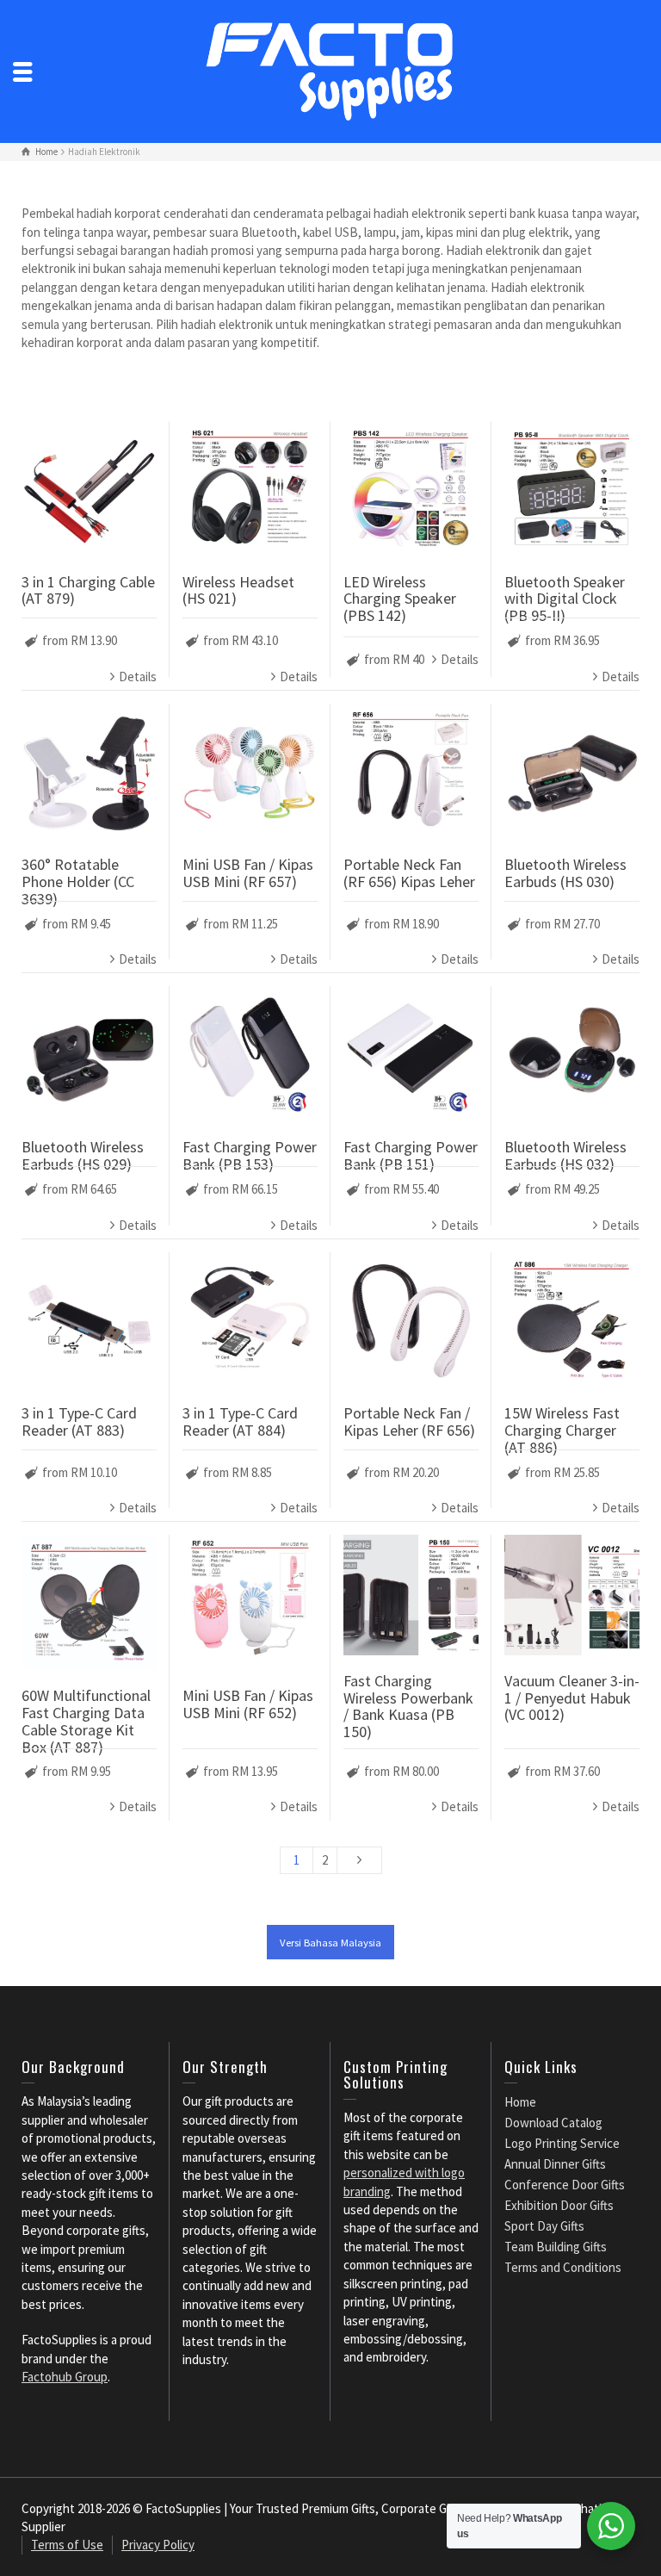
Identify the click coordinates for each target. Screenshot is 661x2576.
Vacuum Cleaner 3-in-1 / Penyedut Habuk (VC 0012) (572, 1698)
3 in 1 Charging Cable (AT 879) (88, 590)
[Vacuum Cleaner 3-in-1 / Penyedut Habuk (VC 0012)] (572, 1595)
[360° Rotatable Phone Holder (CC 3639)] (89, 771)
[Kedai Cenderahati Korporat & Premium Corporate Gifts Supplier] (330, 70)
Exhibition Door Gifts (559, 2205)
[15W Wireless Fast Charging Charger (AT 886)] (572, 1320)
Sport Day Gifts (544, 2226)
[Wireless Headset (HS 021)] (250, 489)
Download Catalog (553, 2123)
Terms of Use (67, 2545)
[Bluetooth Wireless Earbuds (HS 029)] (89, 1054)
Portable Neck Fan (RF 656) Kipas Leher (409, 873)
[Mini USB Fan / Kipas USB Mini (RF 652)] (250, 1602)
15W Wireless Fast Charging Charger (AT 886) (562, 1430)
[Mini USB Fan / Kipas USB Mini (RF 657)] (250, 771)
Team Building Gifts (556, 2247)
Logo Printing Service (562, 2143)
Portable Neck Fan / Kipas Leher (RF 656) (409, 1421)
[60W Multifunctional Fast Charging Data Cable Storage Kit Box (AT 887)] (89, 1602)
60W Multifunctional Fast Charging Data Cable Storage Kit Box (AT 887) (86, 1721)
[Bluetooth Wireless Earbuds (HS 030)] (572, 771)
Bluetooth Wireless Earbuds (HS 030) (565, 873)
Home (520, 2102)
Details (138, 677)
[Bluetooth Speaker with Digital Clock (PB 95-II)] (572, 489)
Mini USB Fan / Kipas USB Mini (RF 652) (248, 1704)
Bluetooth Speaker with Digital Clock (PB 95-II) (565, 599)
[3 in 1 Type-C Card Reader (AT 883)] (89, 1320)
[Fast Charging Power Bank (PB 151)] (411, 1054)
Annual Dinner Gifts (555, 2164)
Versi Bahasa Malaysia (330, 1942)
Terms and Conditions (563, 2267)
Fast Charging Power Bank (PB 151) (411, 1155)
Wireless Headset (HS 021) (238, 590)
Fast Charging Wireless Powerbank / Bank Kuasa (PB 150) (408, 1706)
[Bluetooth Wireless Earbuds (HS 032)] (572, 1054)
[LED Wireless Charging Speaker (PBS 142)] (411, 489)
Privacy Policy (158, 2545)
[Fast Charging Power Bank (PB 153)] (250, 1054)
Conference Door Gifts (565, 2185)
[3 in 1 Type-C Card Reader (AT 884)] (250, 1320)
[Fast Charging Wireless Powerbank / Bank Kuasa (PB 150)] (411, 1595)
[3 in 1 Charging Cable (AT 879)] (89, 489)
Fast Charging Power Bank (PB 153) (250, 1155)
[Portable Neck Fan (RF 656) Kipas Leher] (411, 771)
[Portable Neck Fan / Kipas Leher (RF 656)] (411, 1320)
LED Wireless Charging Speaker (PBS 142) (400, 599)
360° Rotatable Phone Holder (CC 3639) (78, 881)
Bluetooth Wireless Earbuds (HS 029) (83, 1155)
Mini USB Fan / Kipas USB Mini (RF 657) (248, 873)
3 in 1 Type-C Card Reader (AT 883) (79, 1421)
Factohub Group (65, 2377)
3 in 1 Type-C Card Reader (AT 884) (240, 1421)
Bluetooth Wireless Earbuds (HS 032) (565, 1155)
